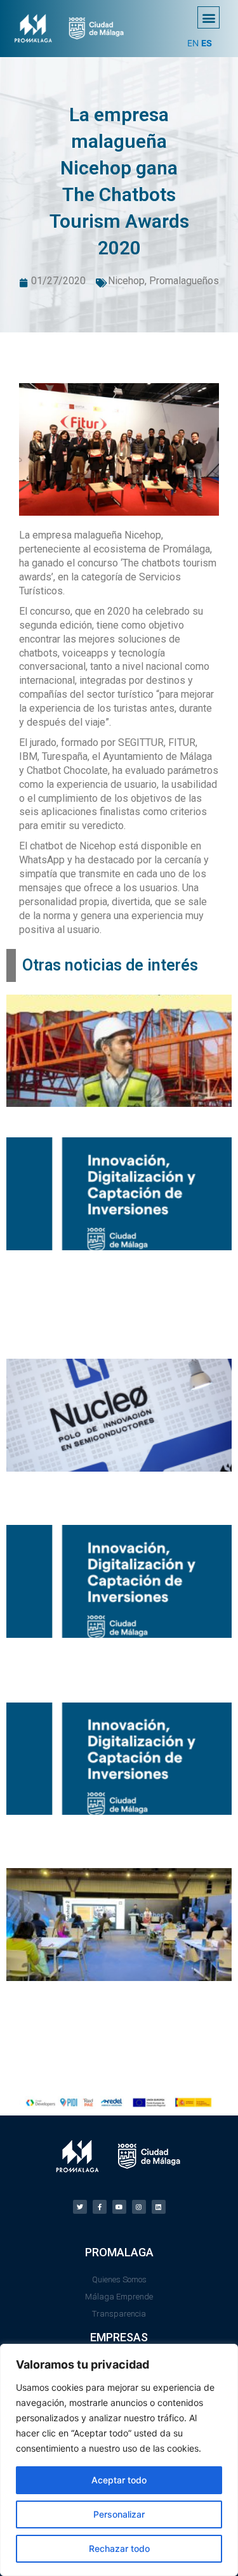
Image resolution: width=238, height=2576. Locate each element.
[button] (208, 17)
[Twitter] (80, 2207)
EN (193, 43)
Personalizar (119, 2514)
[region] (119, 2460)
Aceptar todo (119, 2480)
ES (207, 43)
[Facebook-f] (100, 2207)
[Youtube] (119, 2207)
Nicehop (126, 281)
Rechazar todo (119, 2548)
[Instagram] (139, 2207)
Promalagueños (184, 281)
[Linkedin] (159, 2207)
